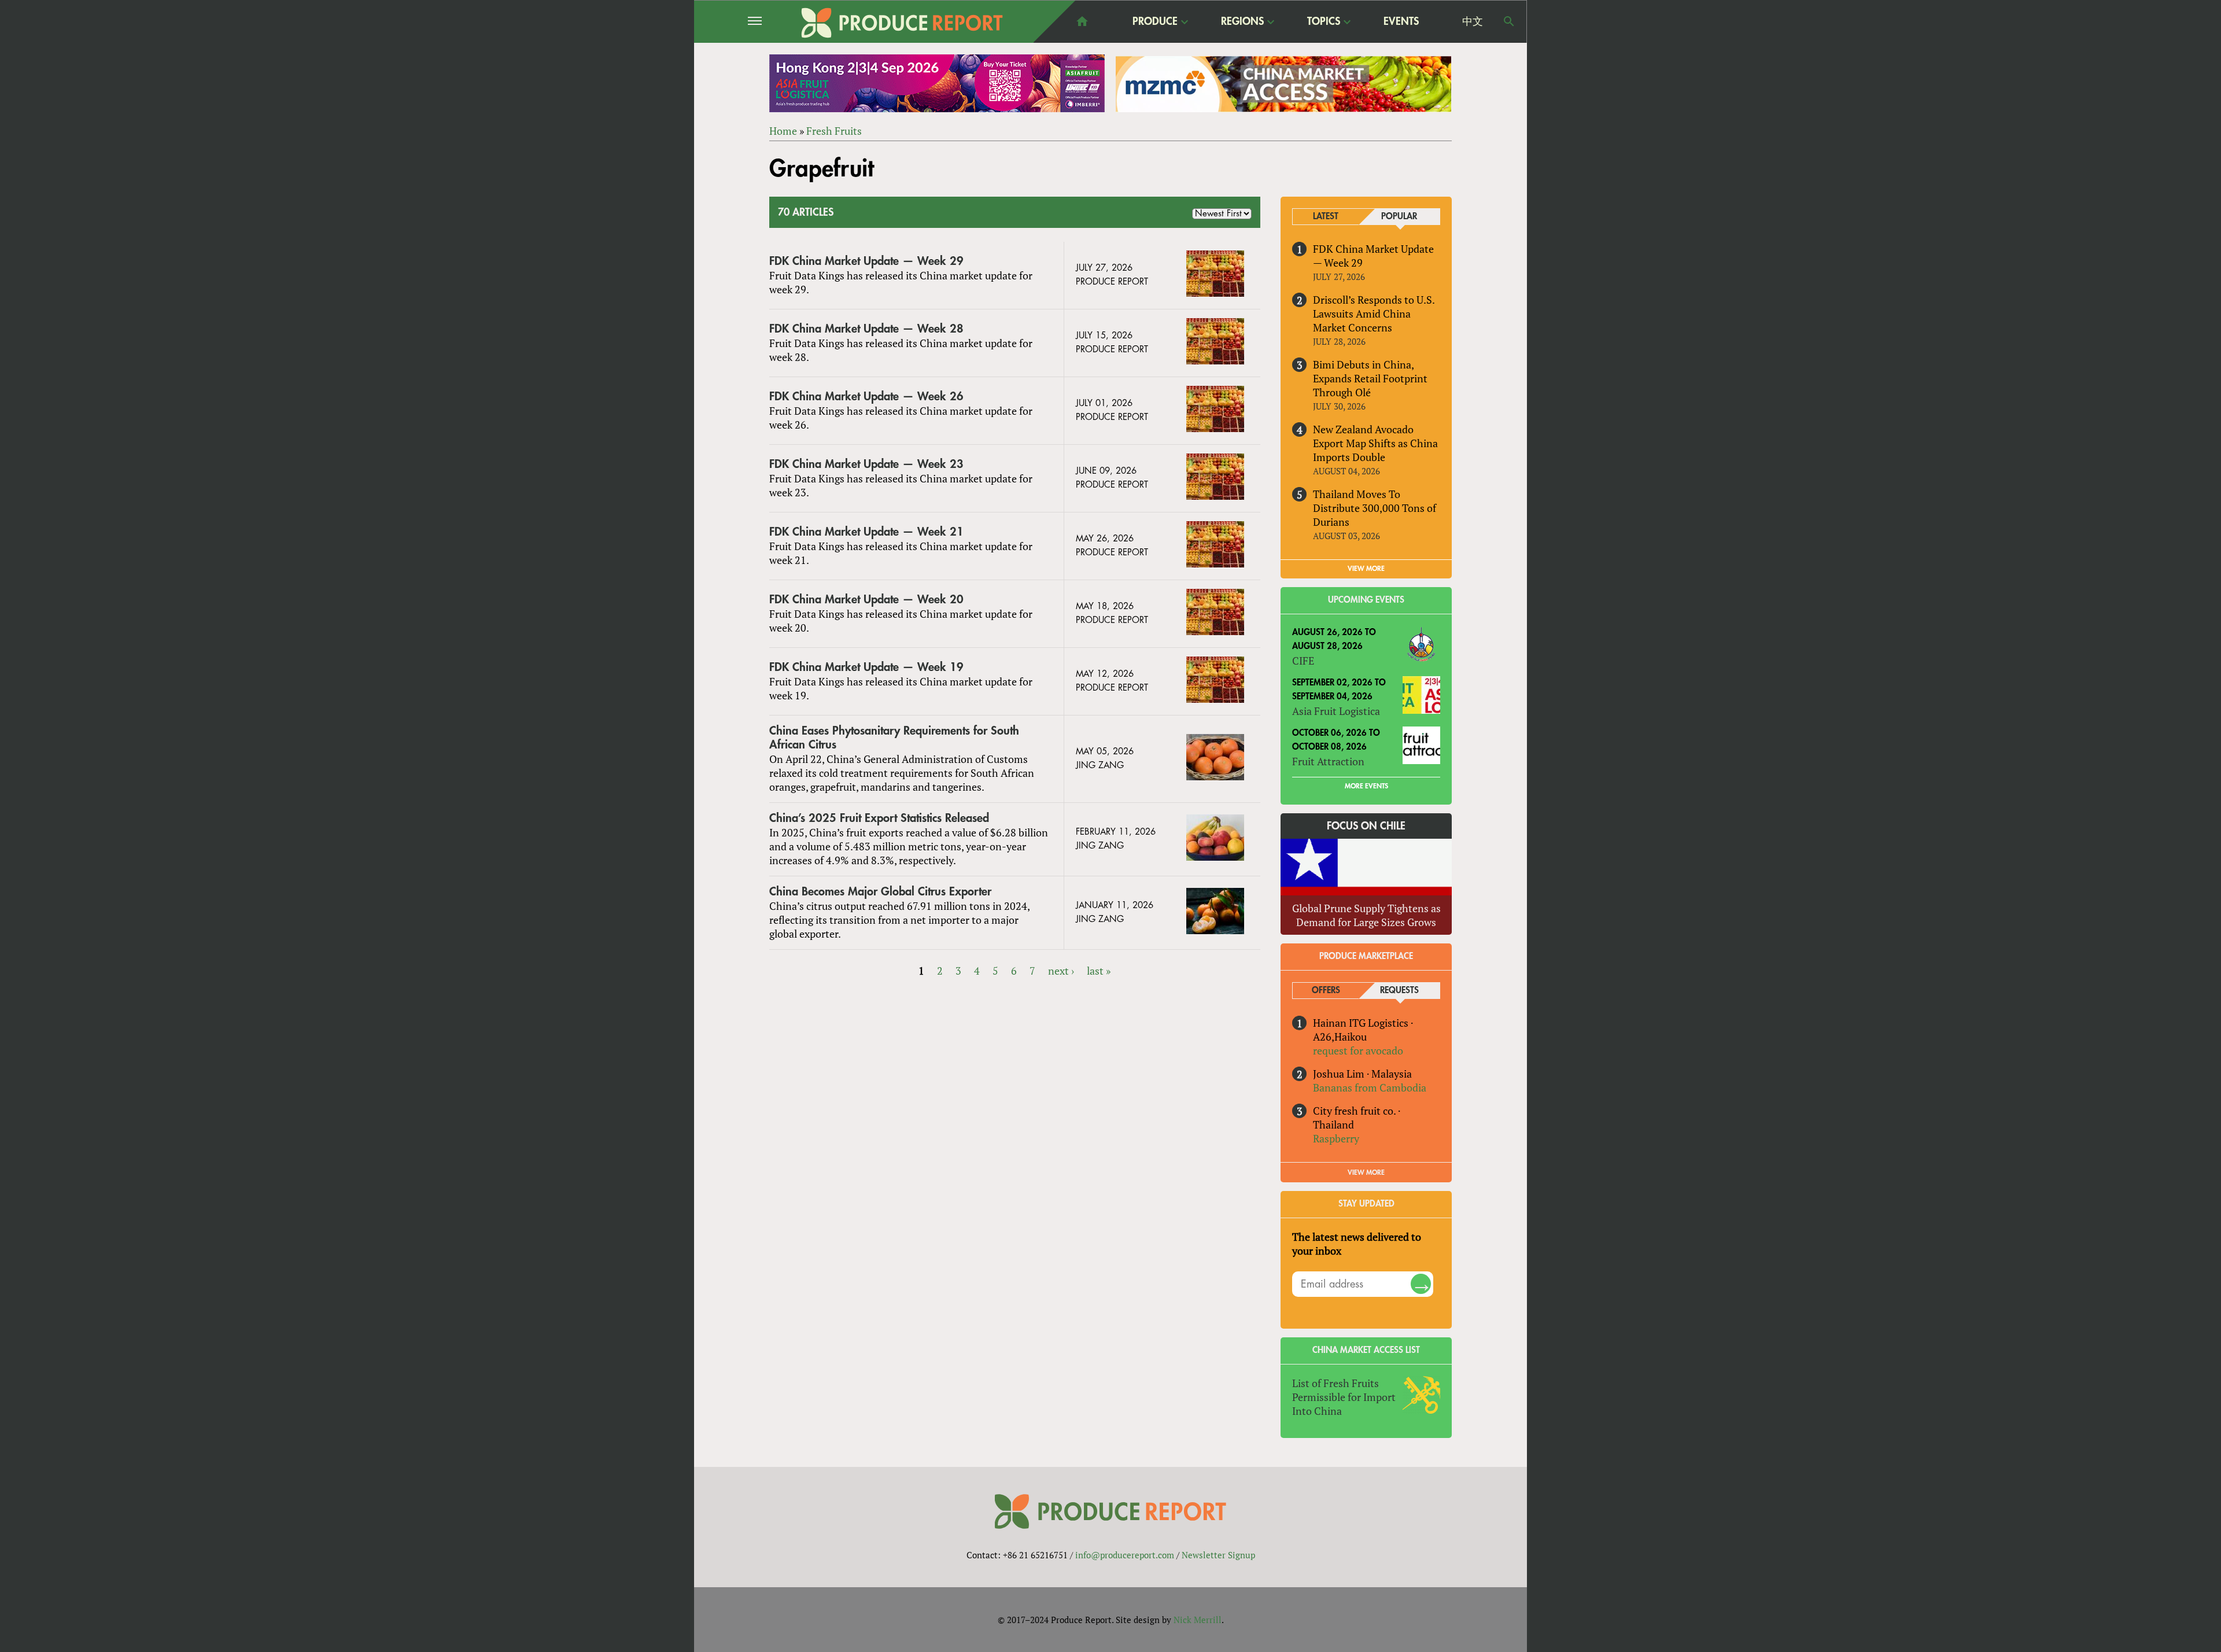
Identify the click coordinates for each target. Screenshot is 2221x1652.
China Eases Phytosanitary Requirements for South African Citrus (894, 738)
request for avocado (1358, 1050)
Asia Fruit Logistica (1336, 711)
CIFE (1303, 661)
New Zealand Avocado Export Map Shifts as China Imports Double (1375, 443)
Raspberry (1336, 1138)
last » (1099, 971)
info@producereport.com (1125, 1555)
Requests (1399, 991)
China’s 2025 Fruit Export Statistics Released (879, 818)
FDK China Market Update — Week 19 (866, 667)
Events (1401, 21)
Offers (1326, 991)
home (1082, 21)
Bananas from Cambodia (1370, 1087)
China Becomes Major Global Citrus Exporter (880, 892)
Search (1509, 21)
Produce (1155, 22)
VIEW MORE (1366, 569)
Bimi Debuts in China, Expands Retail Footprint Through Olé (1370, 378)
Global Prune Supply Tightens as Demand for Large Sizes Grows (1366, 915)
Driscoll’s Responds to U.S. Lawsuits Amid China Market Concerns (1374, 314)
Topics (1324, 22)
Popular (1399, 217)
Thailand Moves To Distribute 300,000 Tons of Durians (1375, 508)
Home (783, 131)
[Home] (902, 23)
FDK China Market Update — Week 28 (866, 329)
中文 (1473, 21)
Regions (1242, 22)
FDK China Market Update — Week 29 (866, 261)
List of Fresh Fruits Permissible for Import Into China (1344, 1397)
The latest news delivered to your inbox (1357, 1244)
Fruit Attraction (1328, 761)
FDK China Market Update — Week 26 (866, 397)
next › (1061, 971)
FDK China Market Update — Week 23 (866, 464)
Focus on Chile (1366, 826)
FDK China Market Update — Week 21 (866, 532)
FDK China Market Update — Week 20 (866, 600)
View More (1366, 1172)
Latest (1326, 217)
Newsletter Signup (1218, 1555)
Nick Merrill (1198, 1620)
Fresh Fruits (834, 131)
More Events (1366, 786)
